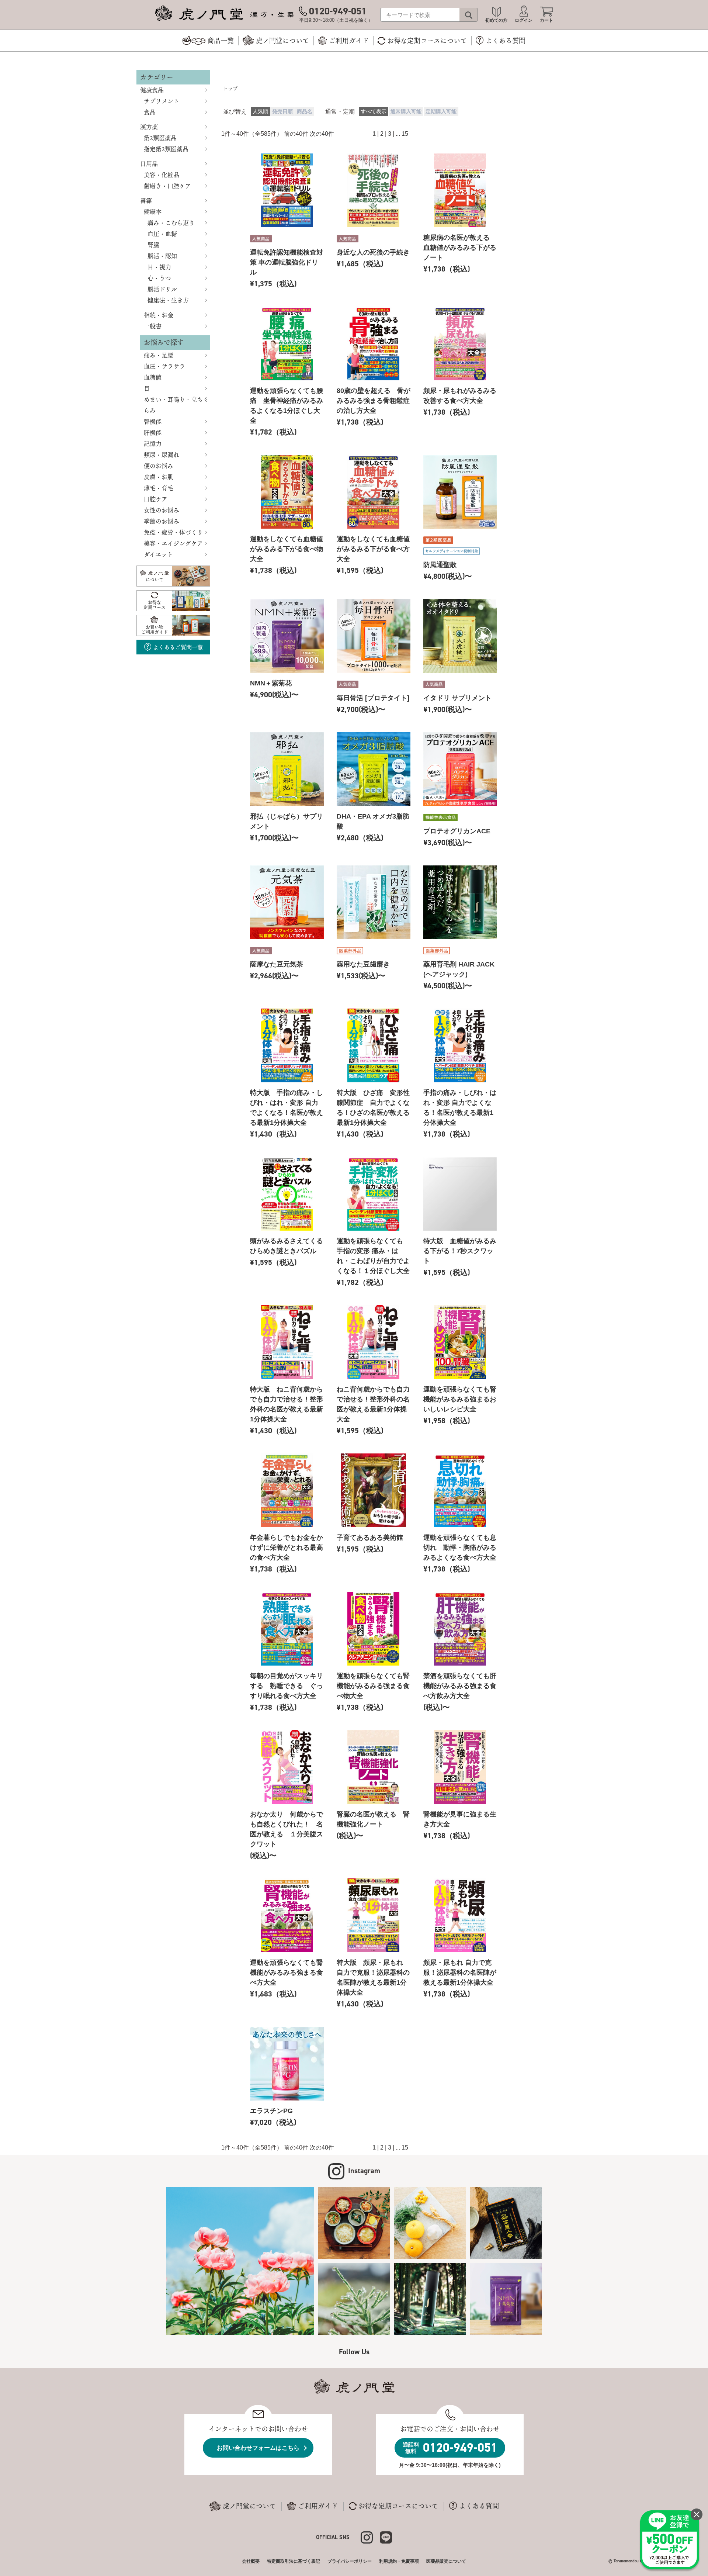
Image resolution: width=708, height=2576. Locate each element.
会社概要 (251, 2561)
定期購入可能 (441, 112)
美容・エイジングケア (173, 543)
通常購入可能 (406, 112)
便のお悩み (159, 466)
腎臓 (153, 245)
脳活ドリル (162, 289)
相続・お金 (159, 315)
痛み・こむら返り (171, 223)
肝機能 (153, 433)
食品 (150, 112)
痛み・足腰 (159, 355)
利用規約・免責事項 (399, 2561)
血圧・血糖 (162, 234)
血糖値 (153, 377)
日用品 (149, 164)
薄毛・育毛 (159, 488)
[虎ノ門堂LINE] (386, 2537)
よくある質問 (479, 2506)
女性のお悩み (162, 510)
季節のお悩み (162, 521)
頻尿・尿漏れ (162, 455)
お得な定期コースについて (398, 2506)
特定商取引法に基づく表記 (294, 2561)
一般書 (153, 326)
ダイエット (158, 554)
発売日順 (282, 112)
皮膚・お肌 (159, 477)
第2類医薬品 (160, 138)
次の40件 (322, 134)
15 (405, 134)
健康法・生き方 (168, 300)
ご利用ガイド (318, 2506)
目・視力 (159, 267)
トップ (230, 88)
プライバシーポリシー (350, 2561)
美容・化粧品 (162, 175)
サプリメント (162, 101)
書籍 (146, 201)
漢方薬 (149, 127)
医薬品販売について (446, 2561)
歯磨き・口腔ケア (167, 186)
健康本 (153, 212)
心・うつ (159, 278)
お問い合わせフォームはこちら (258, 2448)
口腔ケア (156, 499)
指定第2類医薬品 (166, 149)
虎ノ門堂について (249, 2506)
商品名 (305, 112)
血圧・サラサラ (164, 366)
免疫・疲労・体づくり (173, 532)
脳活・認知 (162, 256)
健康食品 (152, 90)
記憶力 (153, 444)
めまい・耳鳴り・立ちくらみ (176, 405)
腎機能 (153, 422)
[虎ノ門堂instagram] (370, 2537)
